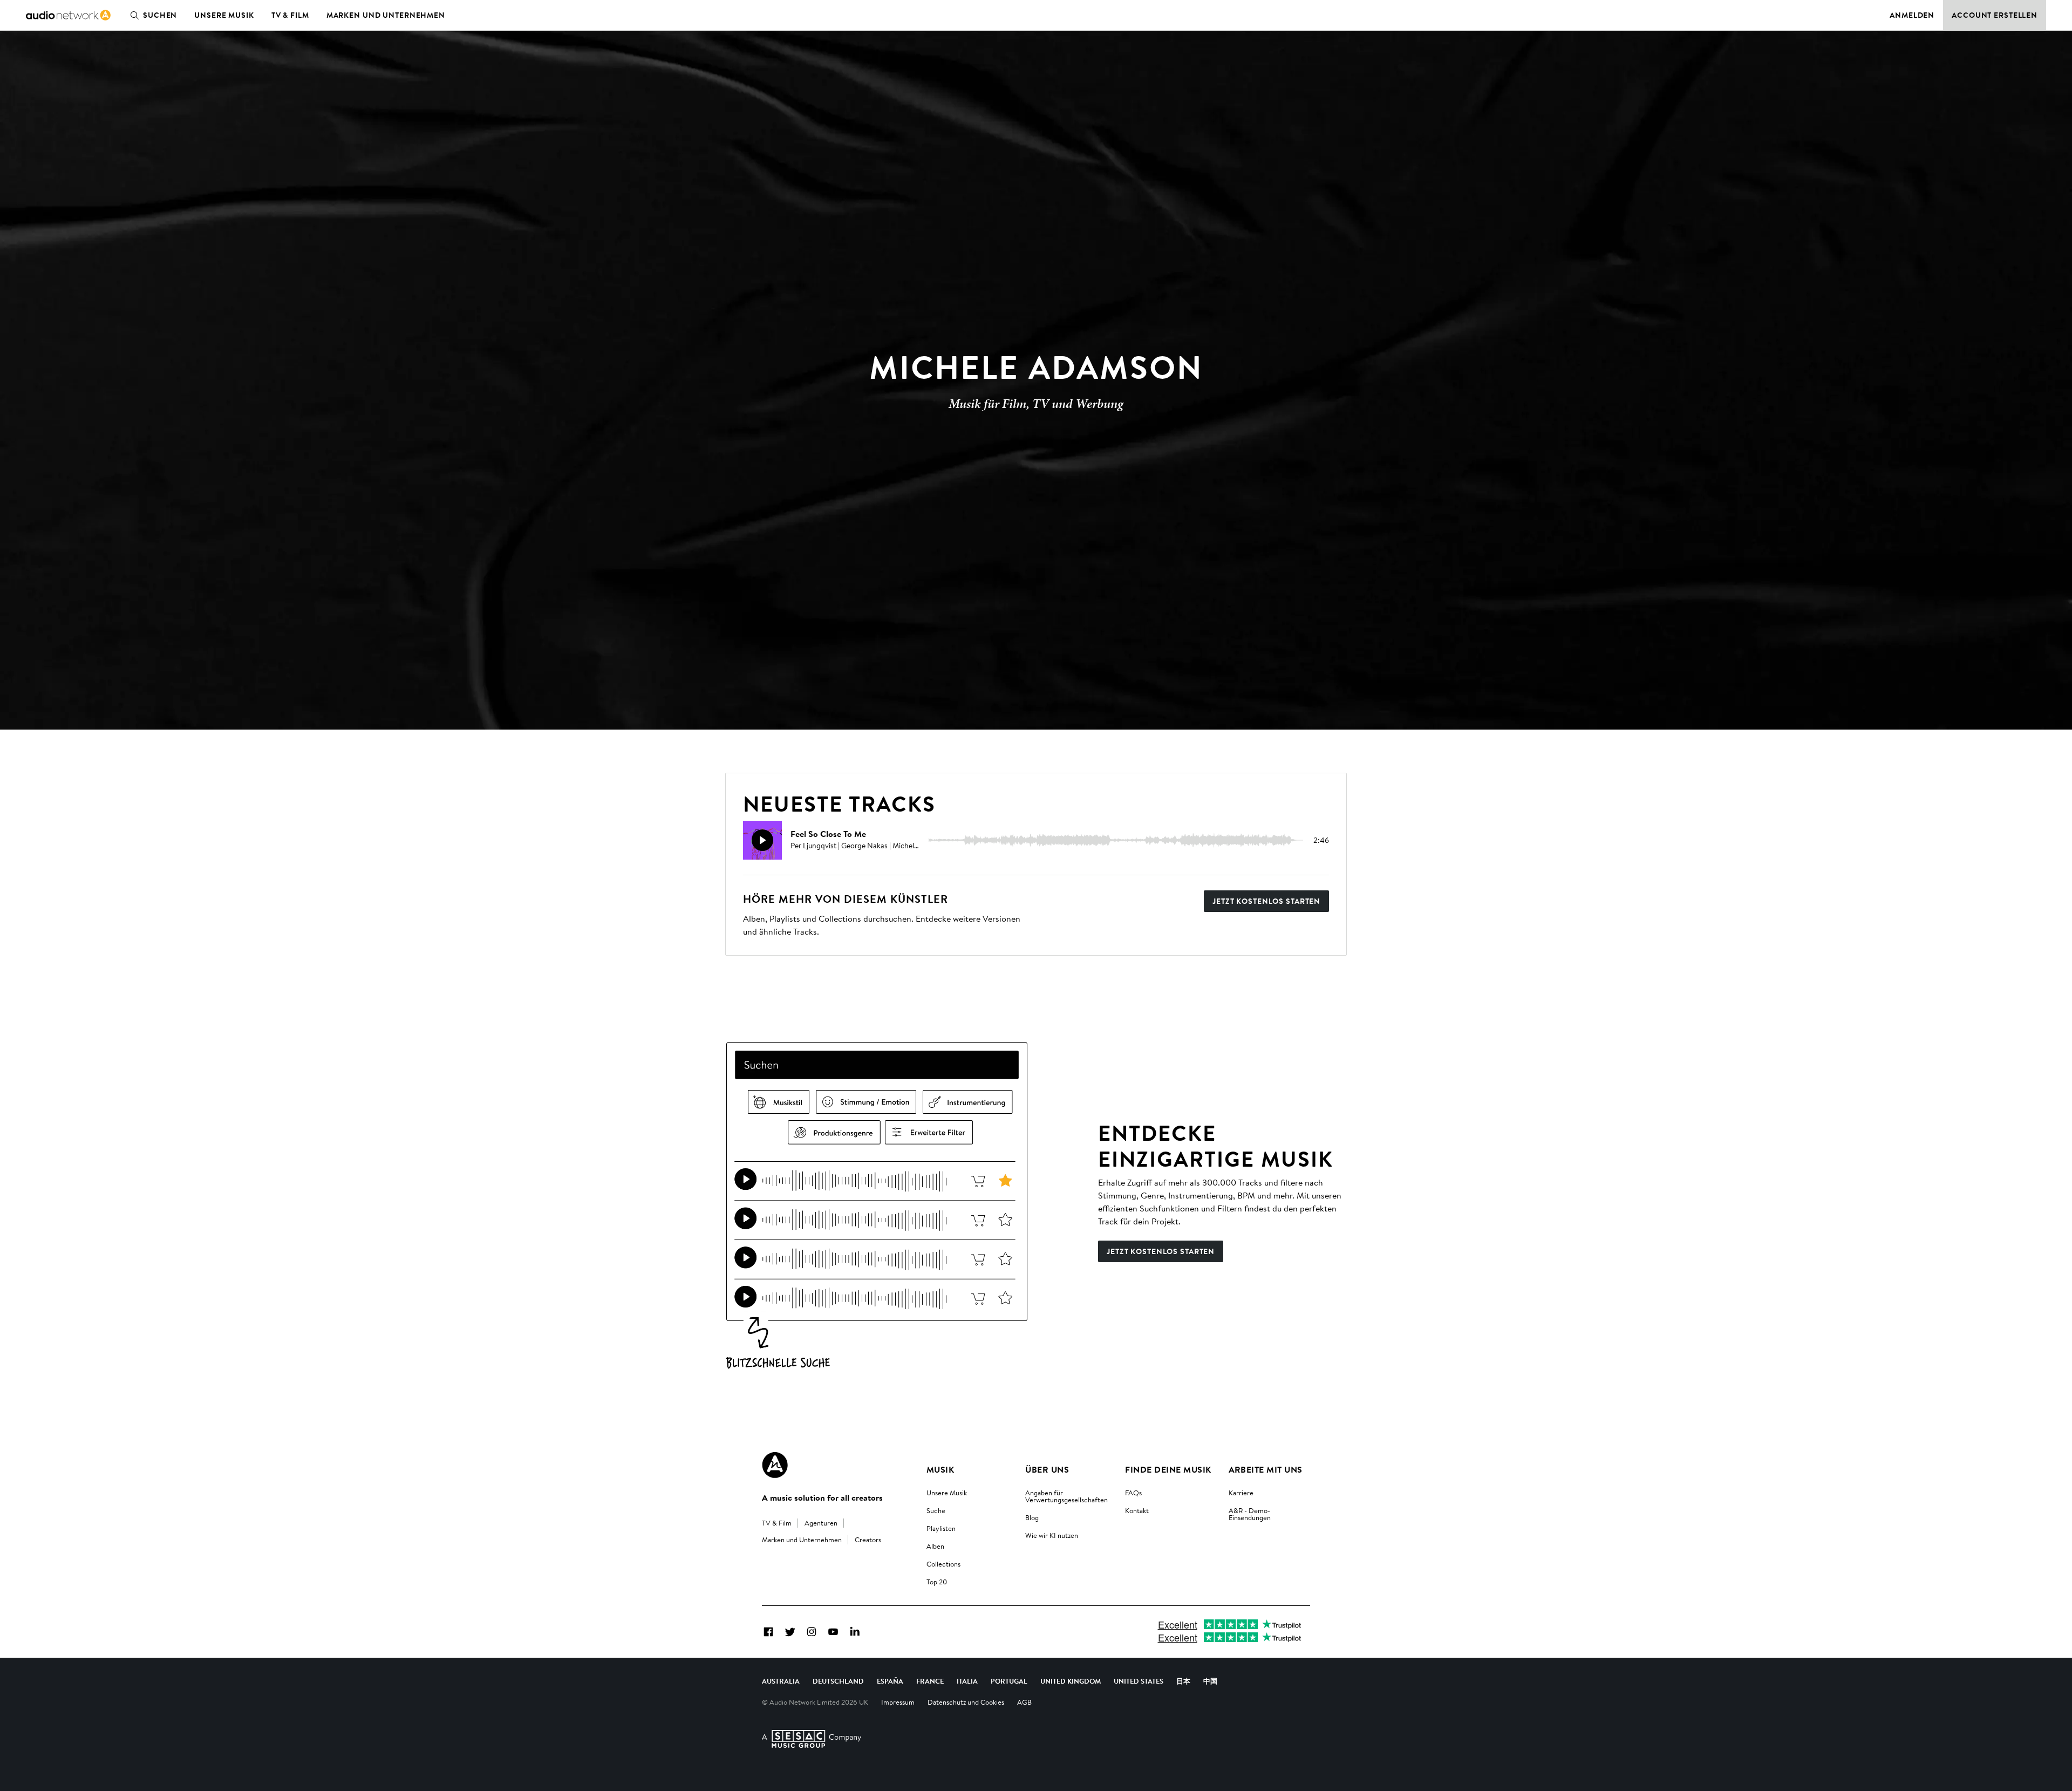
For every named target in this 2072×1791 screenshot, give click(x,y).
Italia (967, 1681)
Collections (943, 1564)
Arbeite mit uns (1266, 1469)
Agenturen (821, 1523)
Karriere (1241, 1493)
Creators (868, 1540)
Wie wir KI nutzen (1052, 1535)
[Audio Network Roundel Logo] (775, 1465)
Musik (940, 1469)
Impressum (898, 1702)
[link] (68, 15)
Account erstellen (1995, 15)
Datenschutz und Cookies (966, 1702)
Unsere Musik (224, 15)
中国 (1210, 1681)
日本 (1183, 1681)
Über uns (1047, 1469)
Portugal (1009, 1681)
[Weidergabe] (762, 840)
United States (1139, 1681)
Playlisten (941, 1528)
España (890, 1681)
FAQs (1133, 1493)
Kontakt (1137, 1510)
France (930, 1681)
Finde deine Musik (1168, 1469)
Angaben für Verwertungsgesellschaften (1066, 1496)
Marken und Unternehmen (386, 15)
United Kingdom (1071, 1681)
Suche (936, 1510)
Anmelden (1912, 15)
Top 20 (937, 1582)
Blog (1032, 1517)
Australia (781, 1681)
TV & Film (290, 15)
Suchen (160, 15)
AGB (1024, 1702)
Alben (935, 1546)
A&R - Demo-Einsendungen (1250, 1514)
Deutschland (838, 1681)
